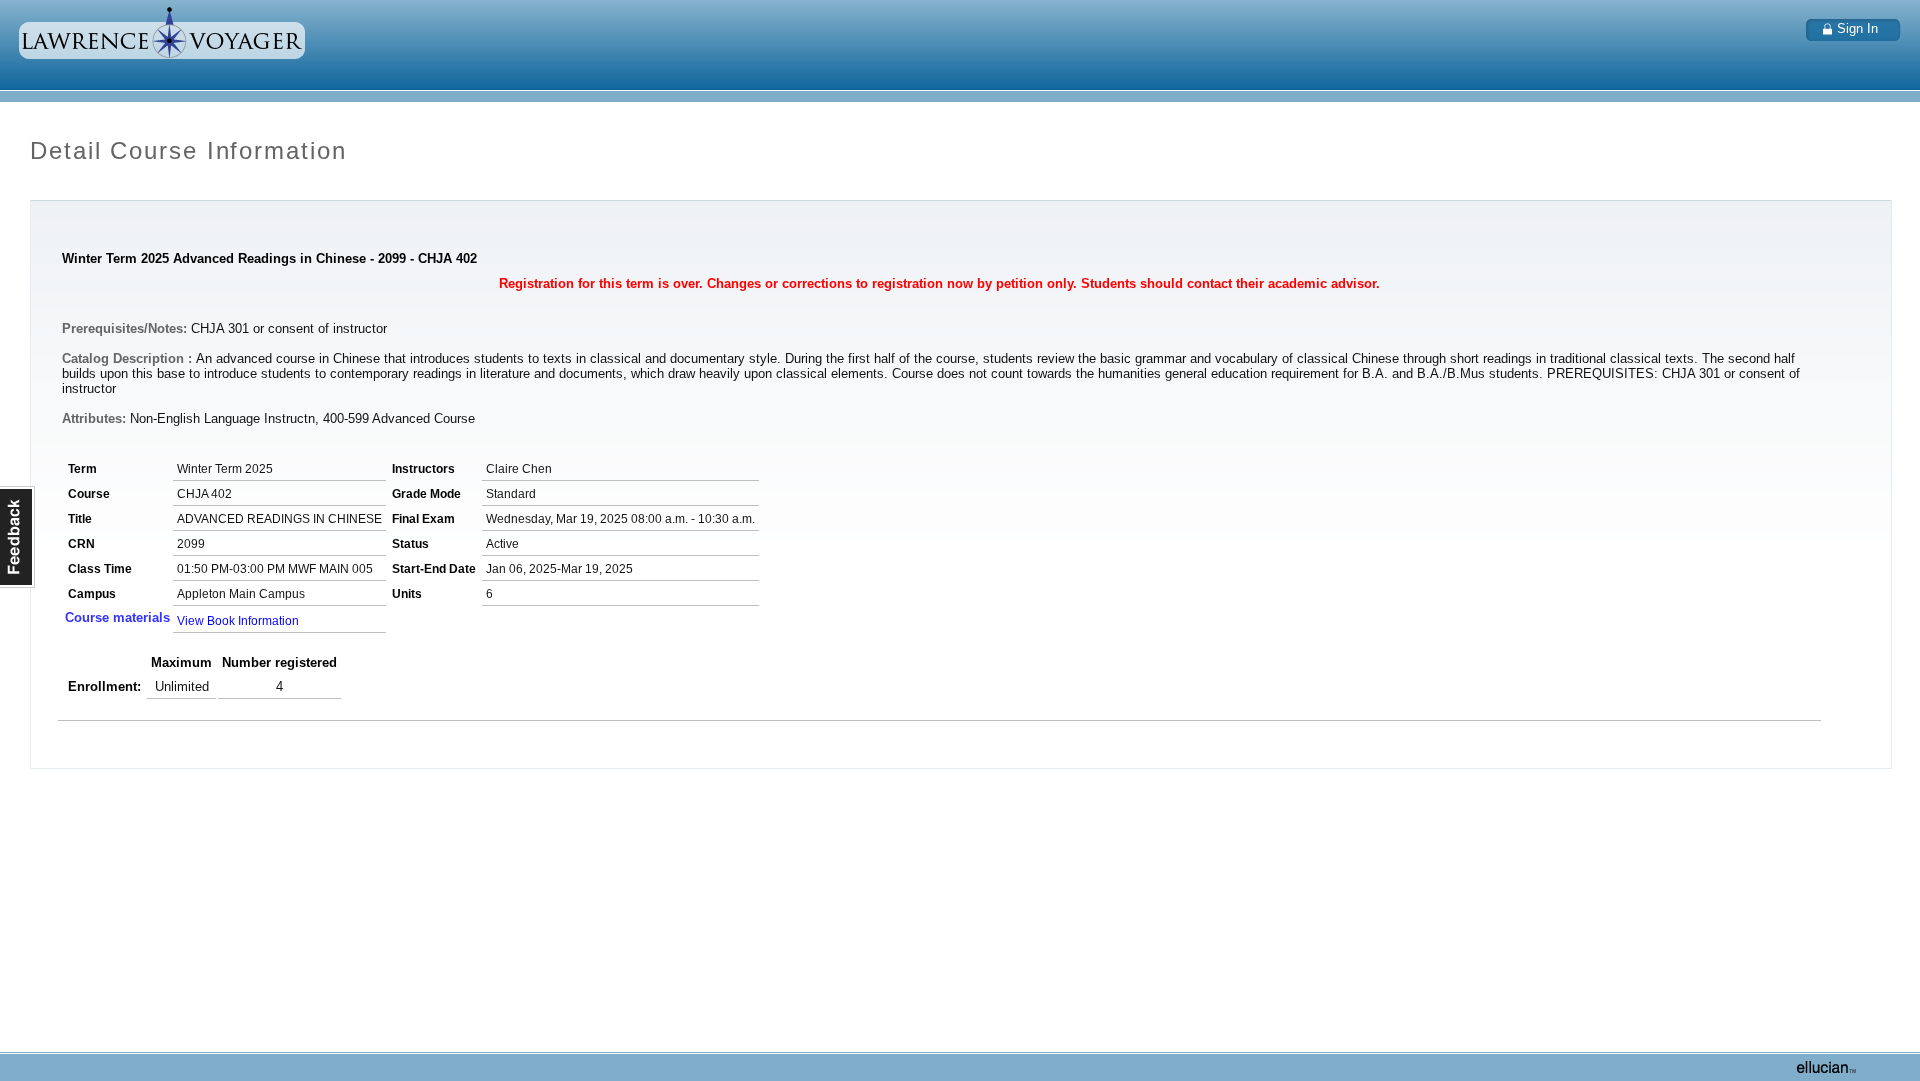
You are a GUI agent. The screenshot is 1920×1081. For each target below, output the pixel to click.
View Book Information (238, 621)
